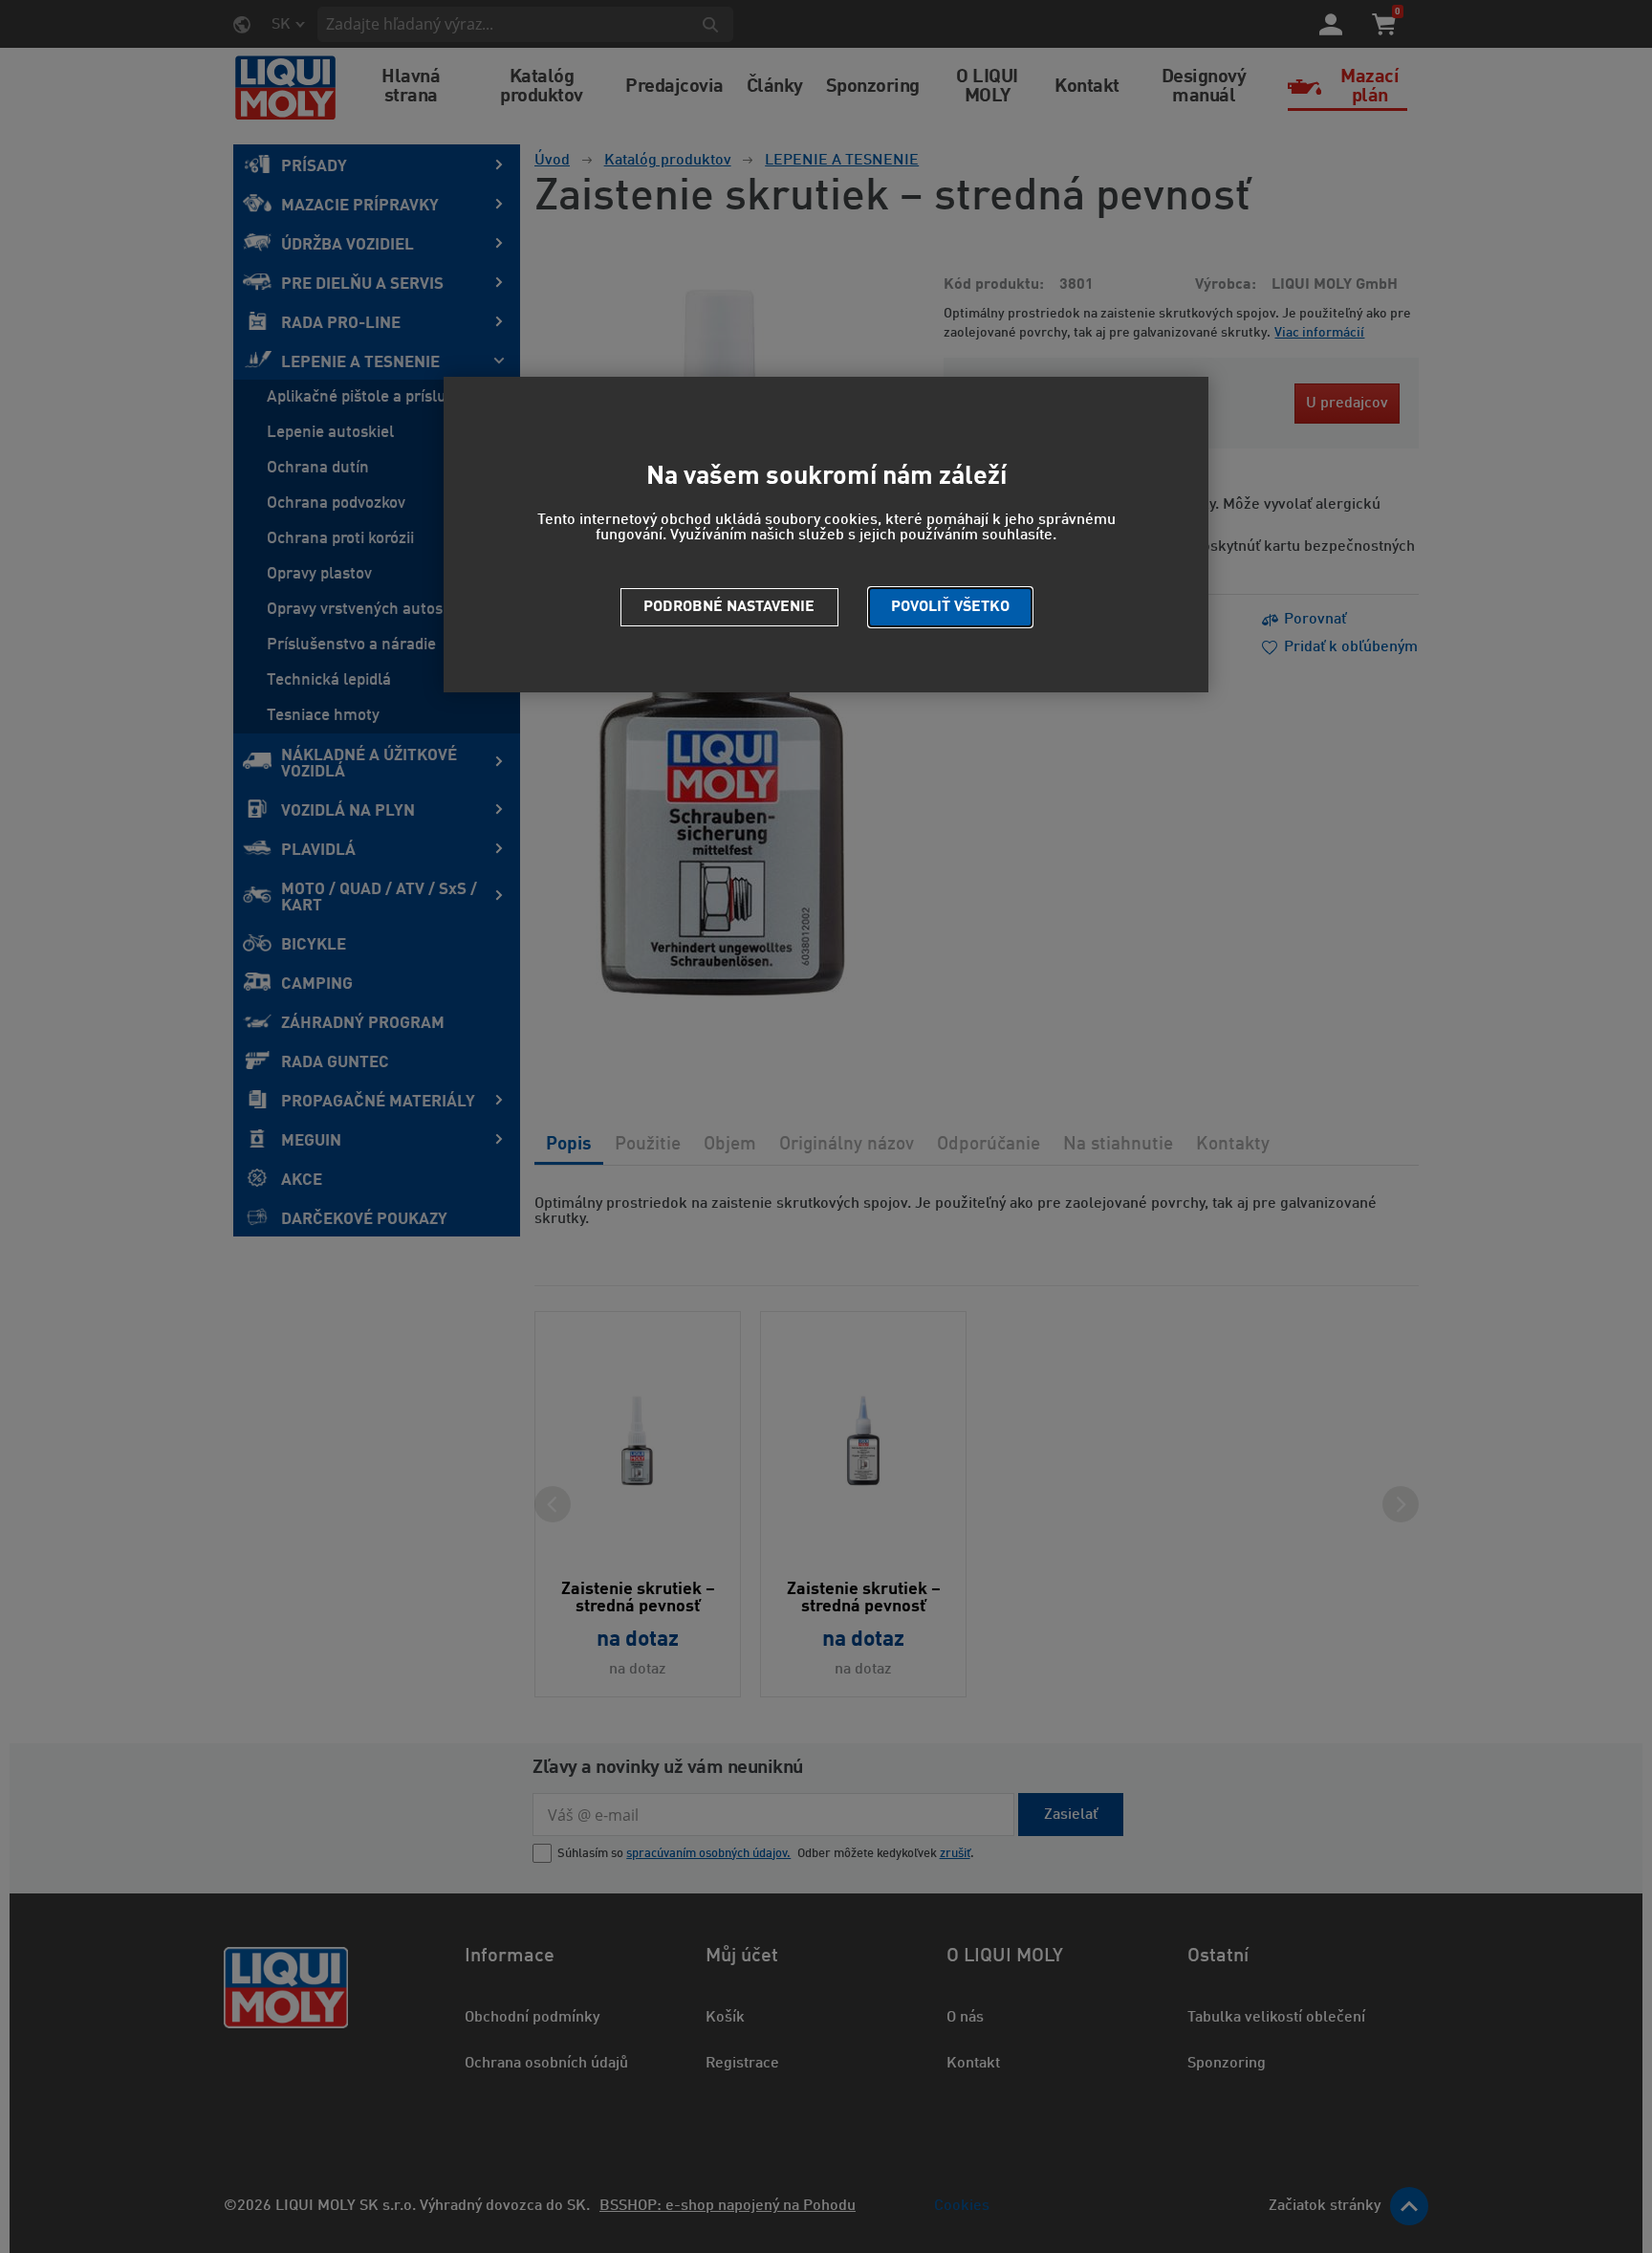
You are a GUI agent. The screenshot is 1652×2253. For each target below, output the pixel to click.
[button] (950, 607)
